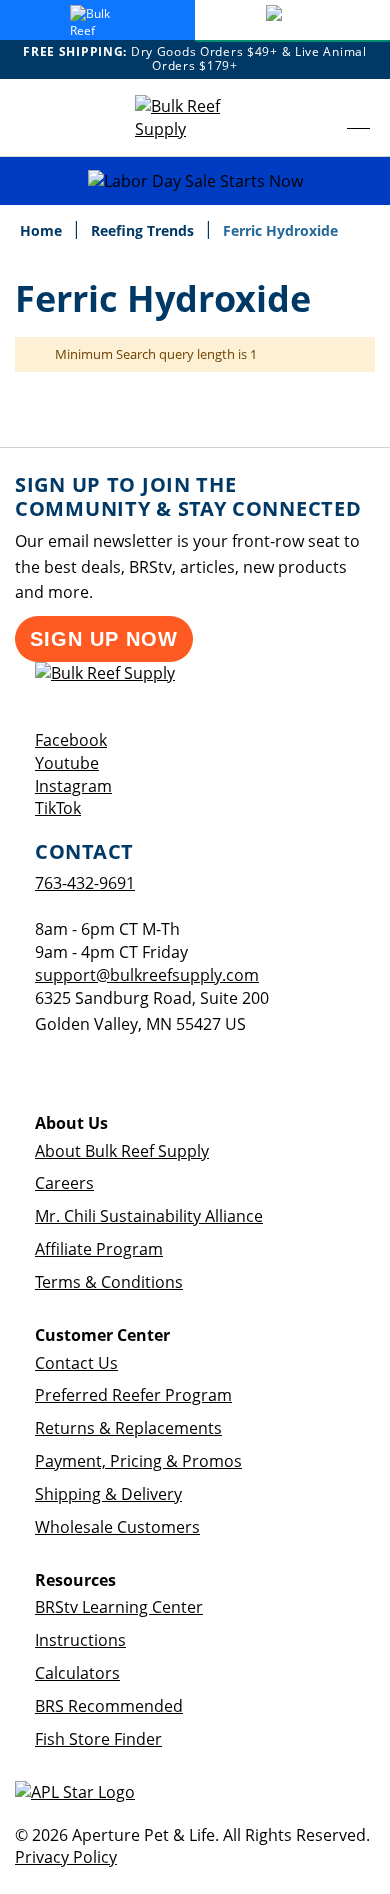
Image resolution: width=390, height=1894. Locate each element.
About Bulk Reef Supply (122, 1151)
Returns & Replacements (128, 1428)
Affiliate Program (99, 1249)
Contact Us (76, 1363)
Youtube (67, 763)
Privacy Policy (66, 1857)
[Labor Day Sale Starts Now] (195, 181)
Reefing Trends (144, 230)
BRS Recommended (109, 1706)
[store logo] (195, 118)
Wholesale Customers (117, 1527)
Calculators (77, 1673)
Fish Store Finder (98, 1739)
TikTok (58, 808)
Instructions (80, 1640)
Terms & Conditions (109, 1282)
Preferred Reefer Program (133, 1395)
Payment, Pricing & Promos (138, 1461)
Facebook (71, 740)
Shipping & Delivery (108, 1494)
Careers (64, 1183)
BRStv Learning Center (119, 1607)
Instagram (73, 786)
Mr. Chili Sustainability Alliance (149, 1216)
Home (43, 230)
